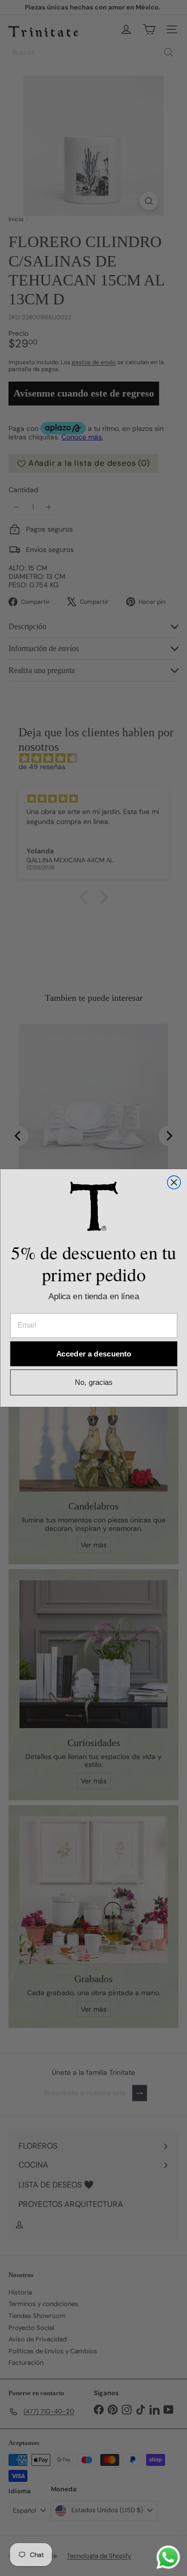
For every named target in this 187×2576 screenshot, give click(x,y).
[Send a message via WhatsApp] (168, 2557)
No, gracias (94, 1383)
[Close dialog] (174, 1182)
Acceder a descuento (93, 1354)
